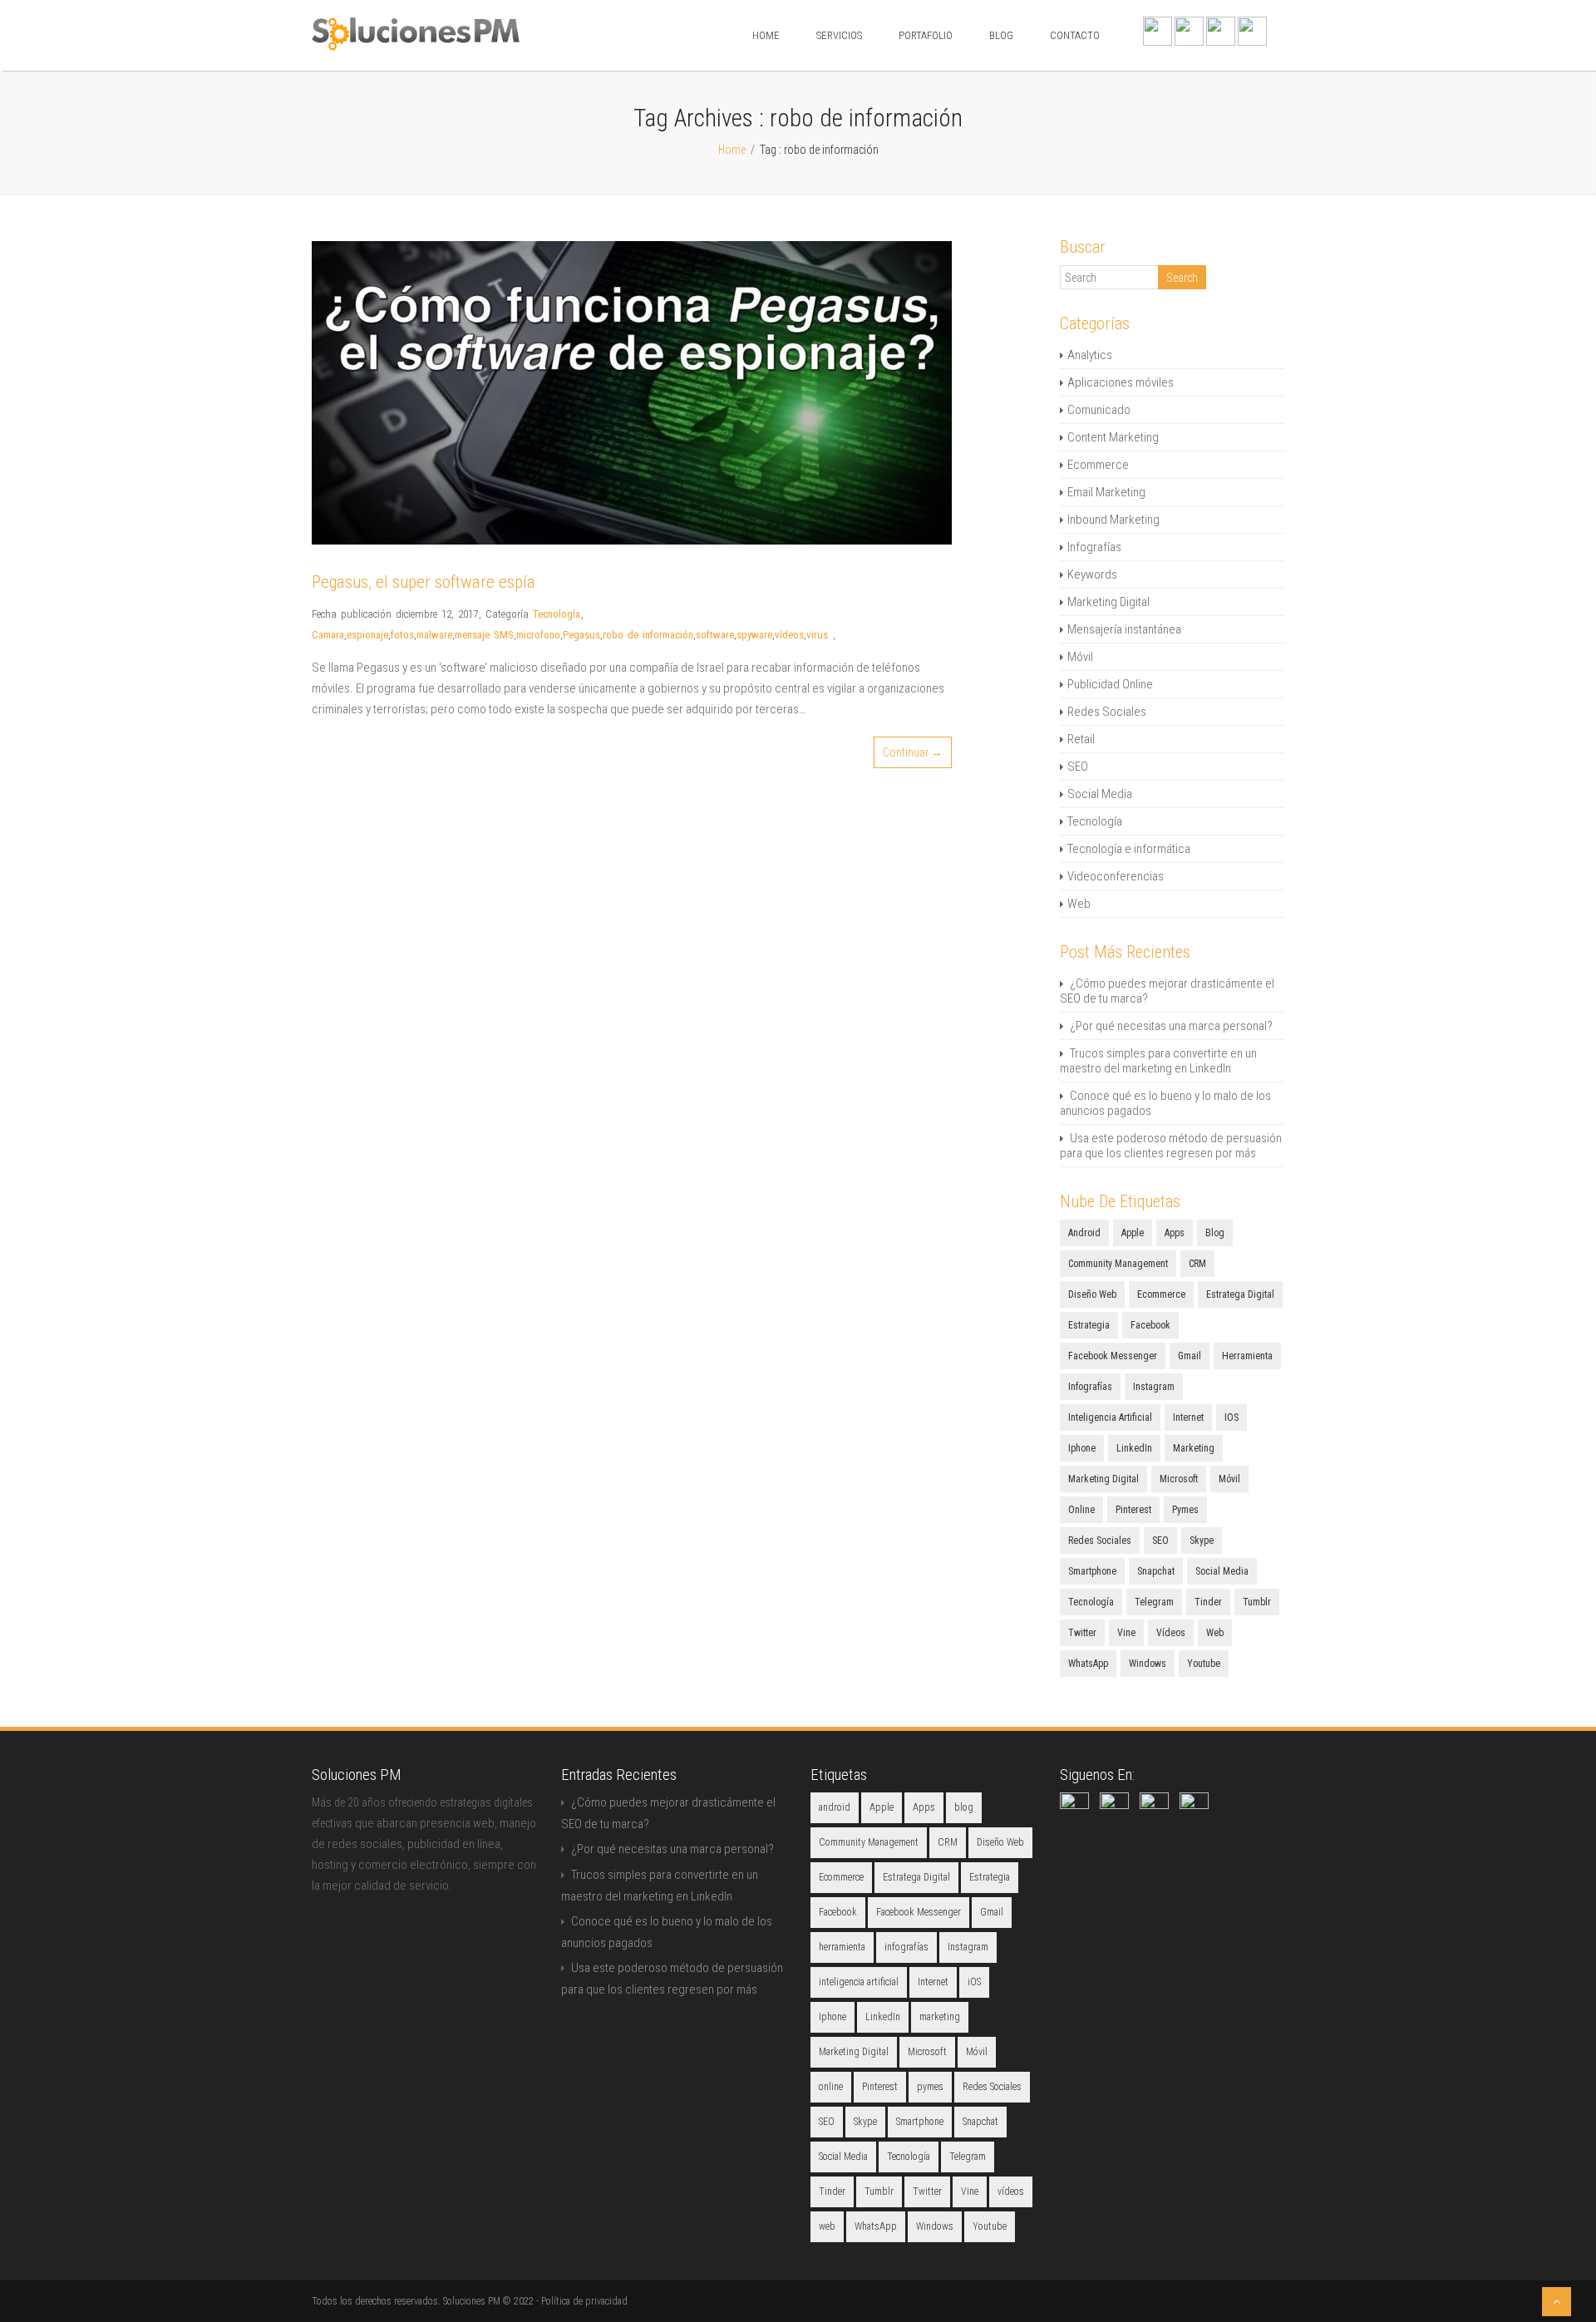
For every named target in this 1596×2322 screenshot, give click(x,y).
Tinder (1208, 1602)
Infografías (1094, 547)
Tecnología (557, 614)
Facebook (1150, 1325)
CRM (1197, 1264)
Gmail (1190, 1356)
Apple (1133, 1233)
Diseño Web (1092, 1294)
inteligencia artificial (1110, 1417)
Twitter (1082, 1633)
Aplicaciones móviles (1121, 382)
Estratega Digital (1240, 1294)
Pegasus (581, 635)
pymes (1185, 1510)
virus (817, 635)
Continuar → (913, 752)
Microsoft (1179, 1479)
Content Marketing (1113, 437)
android (1084, 1233)
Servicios (839, 35)
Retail (1081, 739)
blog (1215, 1233)
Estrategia (1089, 1325)
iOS (1231, 1417)
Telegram (1154, 1602)
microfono (538, 635)
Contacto (1075, 35)
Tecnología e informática (1129, 849)
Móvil (1080, 657)
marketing (1194, 1448)
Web (1079, 904)
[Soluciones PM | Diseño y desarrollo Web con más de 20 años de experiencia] (416, 47)
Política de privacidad (584, 2301)
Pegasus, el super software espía (424, 582)
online (1081, 1510)
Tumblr (1257, 1602)
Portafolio (926, 35)
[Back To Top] (1557, 2302)
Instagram (1154, 1387)
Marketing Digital (1108, 602)
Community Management (1118, 1264)
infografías (1090, 1387)
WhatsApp (1088, 1664)
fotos (402, 635)
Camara (328, 635)
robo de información (648, 635)
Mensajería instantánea (1124, 629)
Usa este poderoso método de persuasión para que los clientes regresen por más (1171, 1146)
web (1215, 1633)
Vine (1126, 1633)
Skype (1202, 1541)
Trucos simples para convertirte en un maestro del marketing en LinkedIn (1158, 1061)
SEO (1078, 767)
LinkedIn (1134, 1448)
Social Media (1100, 794)
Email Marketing (1106, 492)
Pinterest (1133, 1510)
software (715, 635)
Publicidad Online (1110, 684)
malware (434, 635)
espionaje (367, 635)
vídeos (789, 635)
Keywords (1092, 574)
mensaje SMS (484, 635)
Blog (1001, 35)
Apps (1175, 1233)
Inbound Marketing (1113, 520)
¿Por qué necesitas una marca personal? (1171, 1026)
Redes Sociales (1107, 712)
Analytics (1090, 355)
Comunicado (1099, 410)
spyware (754, 635)
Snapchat (1156, 1571)
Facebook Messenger (1113, 1356)
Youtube (1204, 1664)
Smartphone (1092, 1571)
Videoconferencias (1116, 876)
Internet (1188, 1417)
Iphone (1082, 1448)
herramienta (1247, 1356)
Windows (1148, 1664)
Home (766, 35)
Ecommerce (1098, 465)
